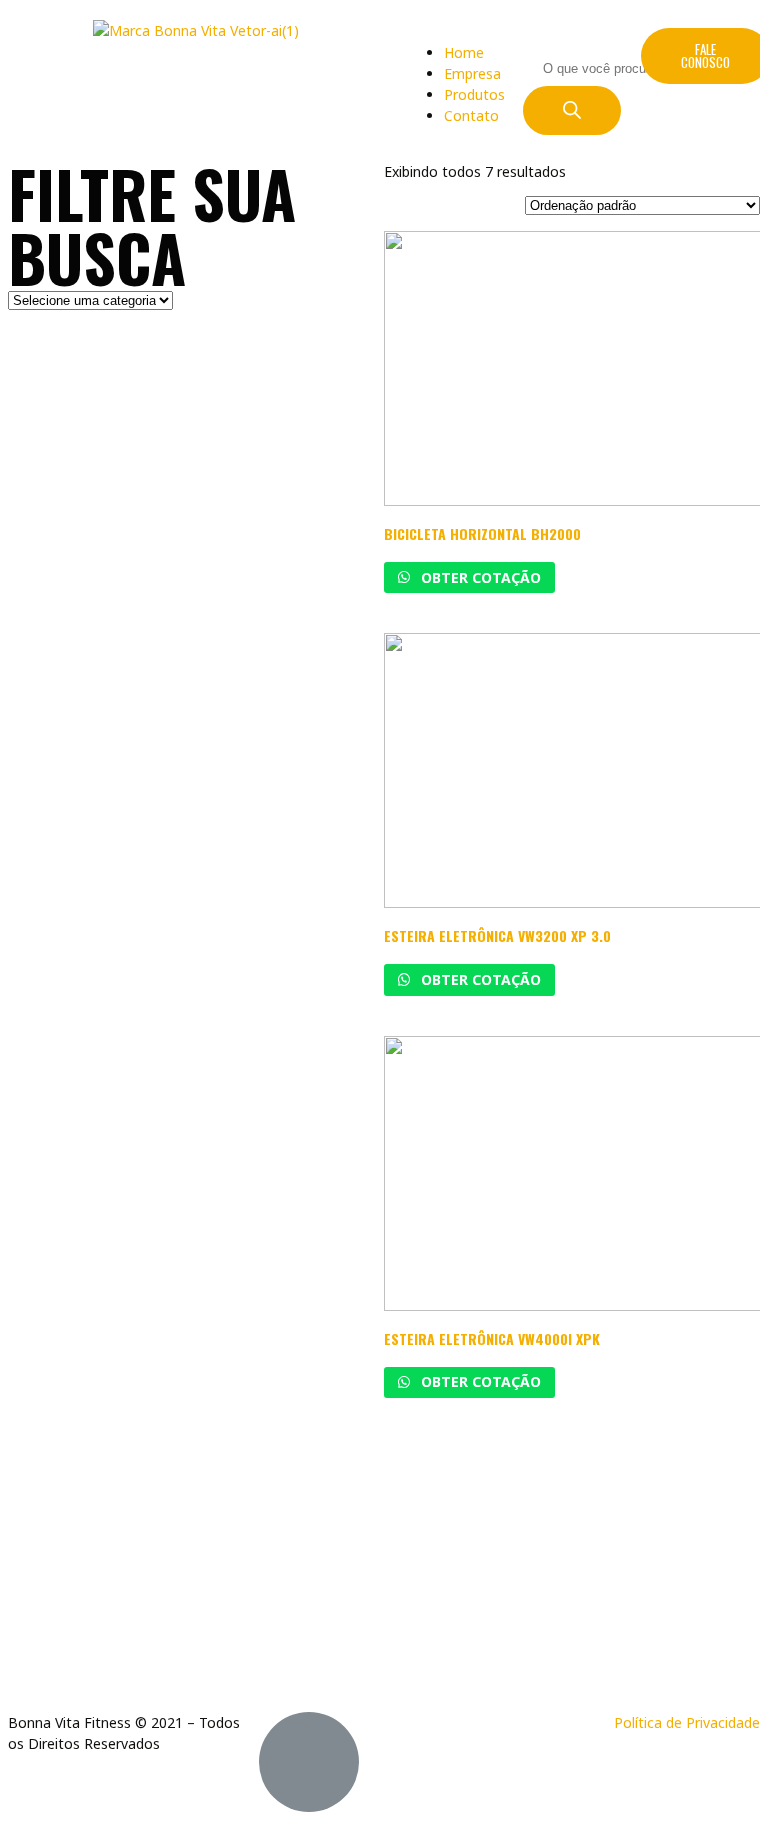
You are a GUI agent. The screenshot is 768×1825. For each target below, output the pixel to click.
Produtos (474, 94)
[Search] (572, 110)
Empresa (472, 73)
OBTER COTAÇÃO (479, 577)
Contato (471, 115)
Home (464, 52)
